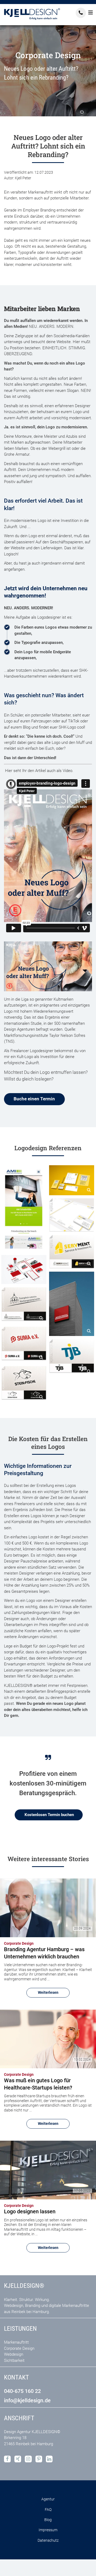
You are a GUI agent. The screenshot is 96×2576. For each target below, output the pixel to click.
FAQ (48, 2510)
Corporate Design (19, 2348)
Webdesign (14, 2354)
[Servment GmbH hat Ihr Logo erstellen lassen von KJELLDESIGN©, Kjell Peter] (72, 1252)
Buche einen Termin (34, 1099)
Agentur (48, 2499)
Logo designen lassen (30, 2211)
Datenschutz (48, 2540)
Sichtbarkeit (14, 2360)
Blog (48, 2520)
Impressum (48, 2530)
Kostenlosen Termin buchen (49, 1815)
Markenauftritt (16, 2342)
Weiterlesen (48, 1992)
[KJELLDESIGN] (32, 14)
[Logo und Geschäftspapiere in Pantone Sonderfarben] (72, 1215)
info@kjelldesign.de (27, 2401)
